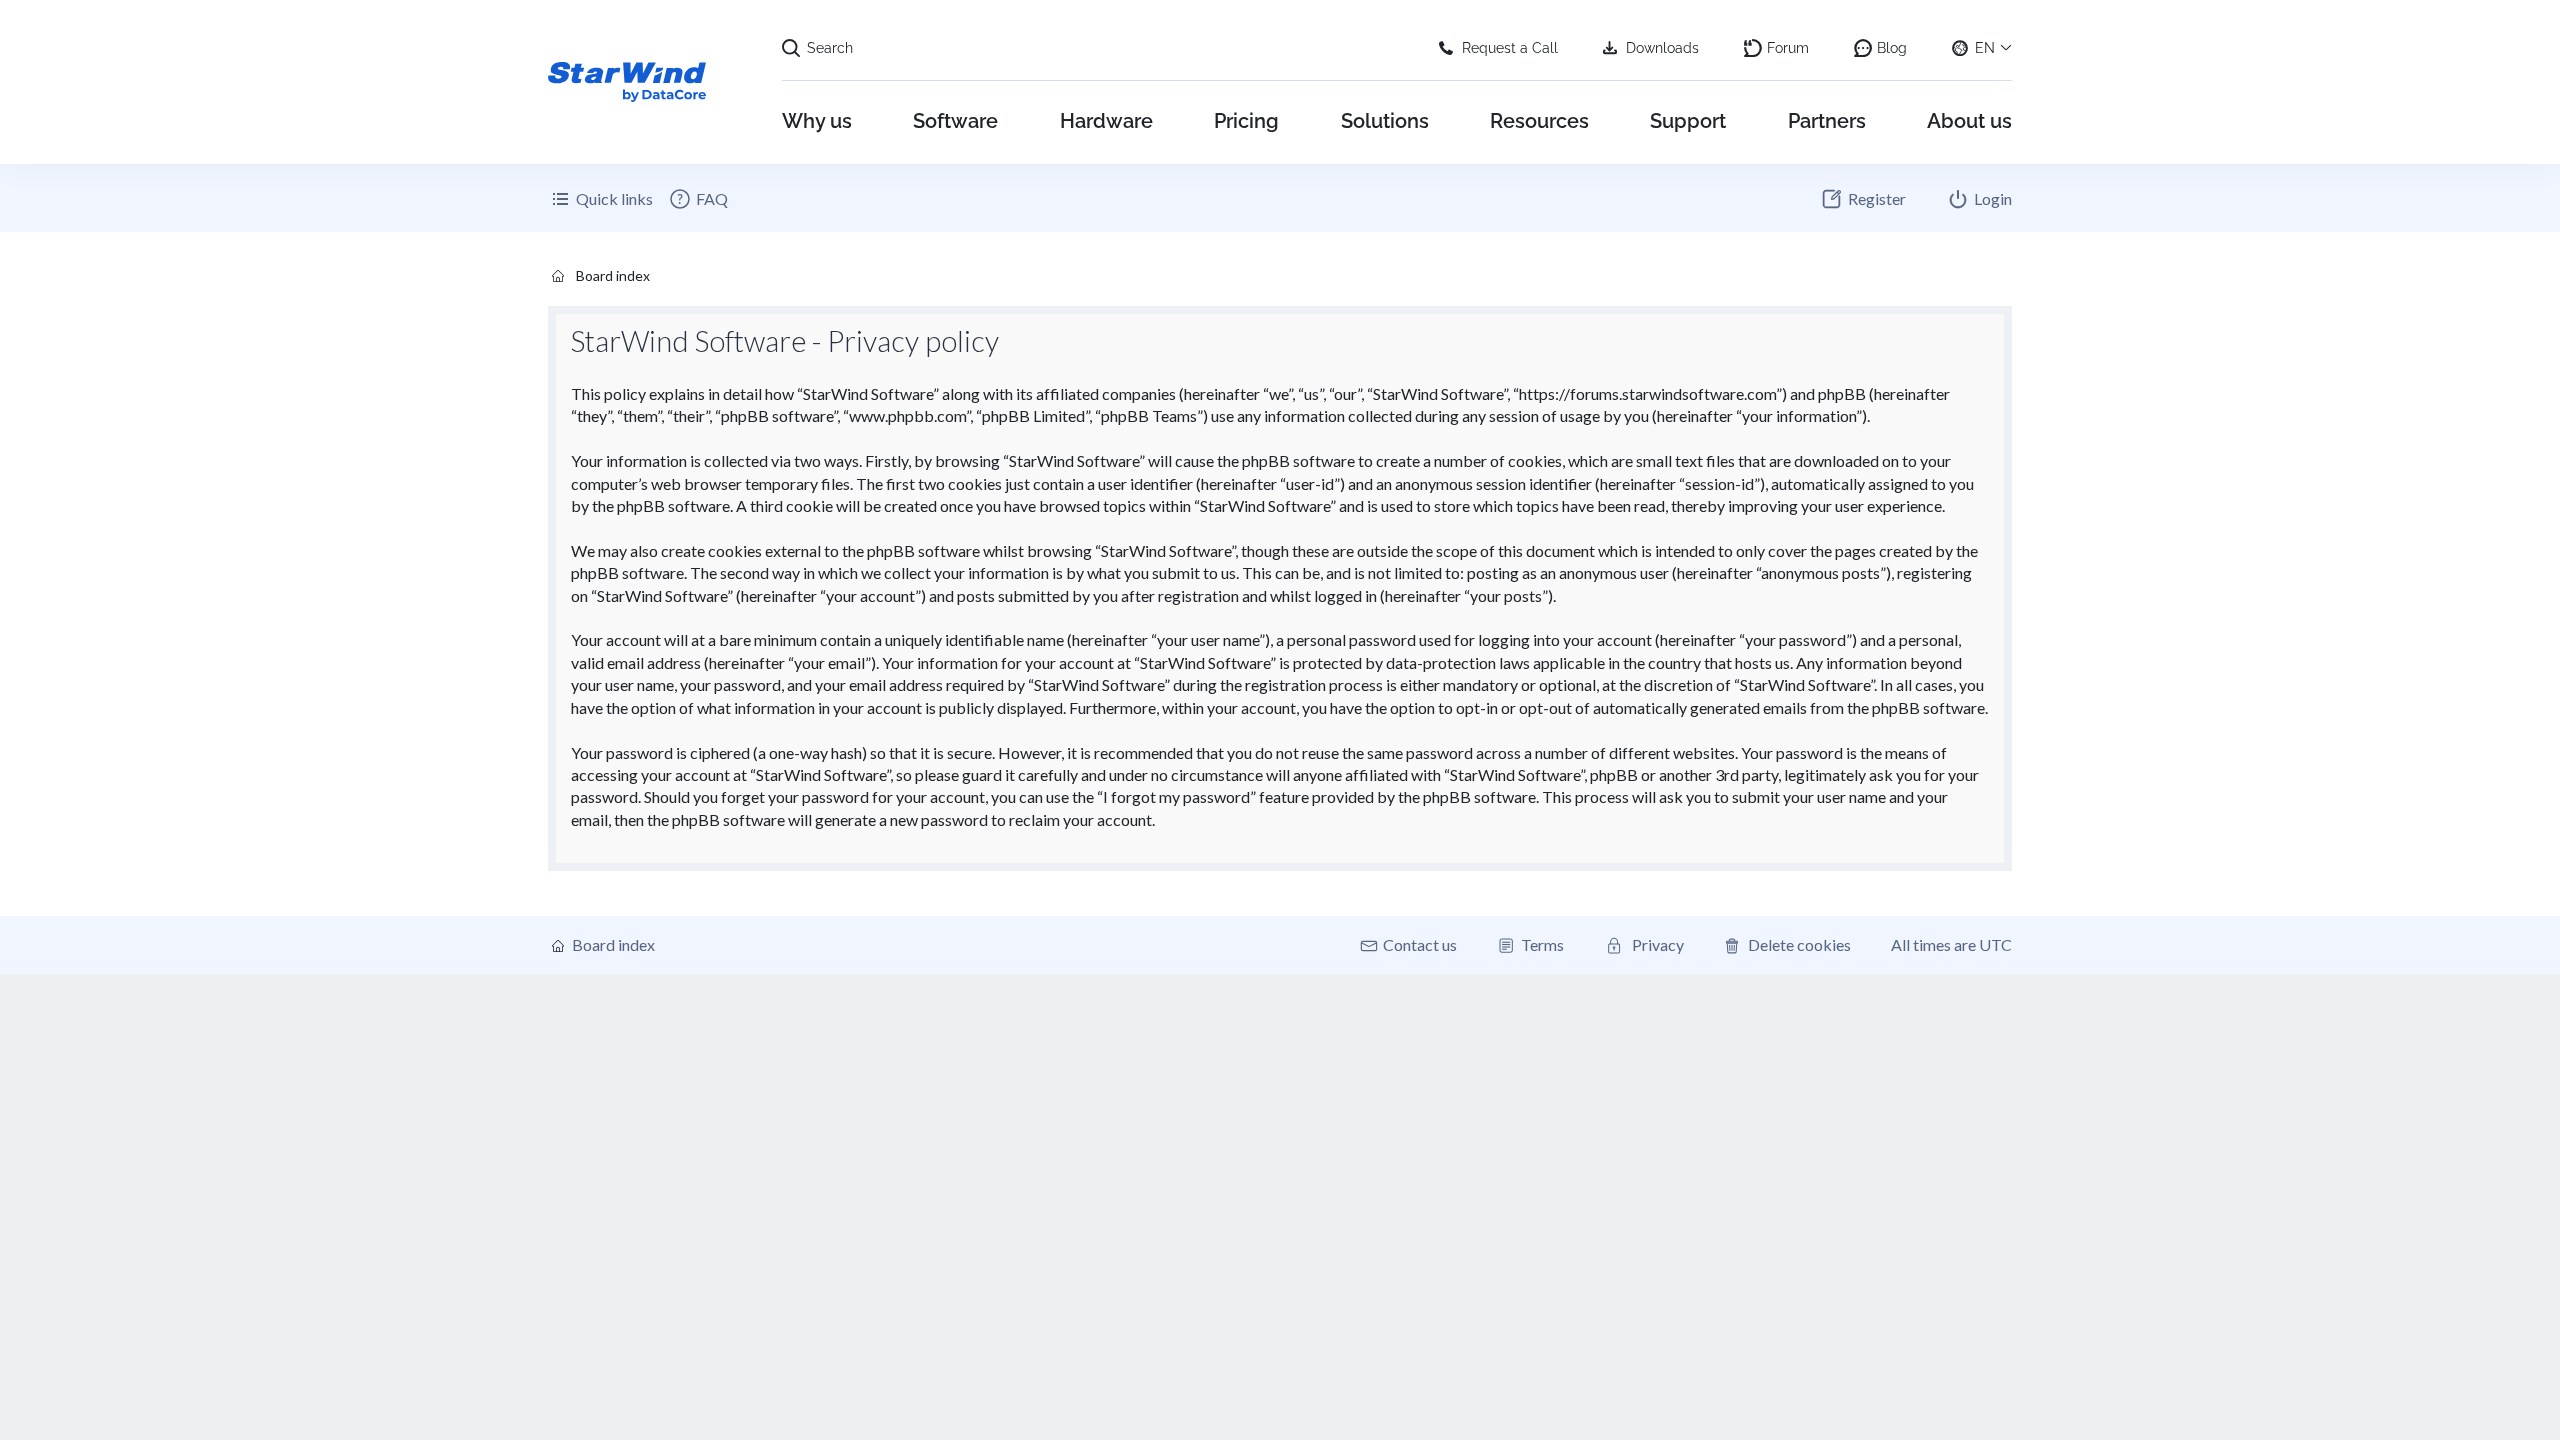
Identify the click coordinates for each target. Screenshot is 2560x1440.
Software (955, 121)
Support (1688, 121)
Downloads (1662, 48)
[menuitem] (698, 199)
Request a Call (1510, 48)
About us (1969, 121)
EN (1985, 48)
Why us (817, 121)
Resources (1539, 121)
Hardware (1106, 121)
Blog (1892, 48)
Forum (1788, 48)
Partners (1827, 121)
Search (830, 48)
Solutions (1385, 121)
